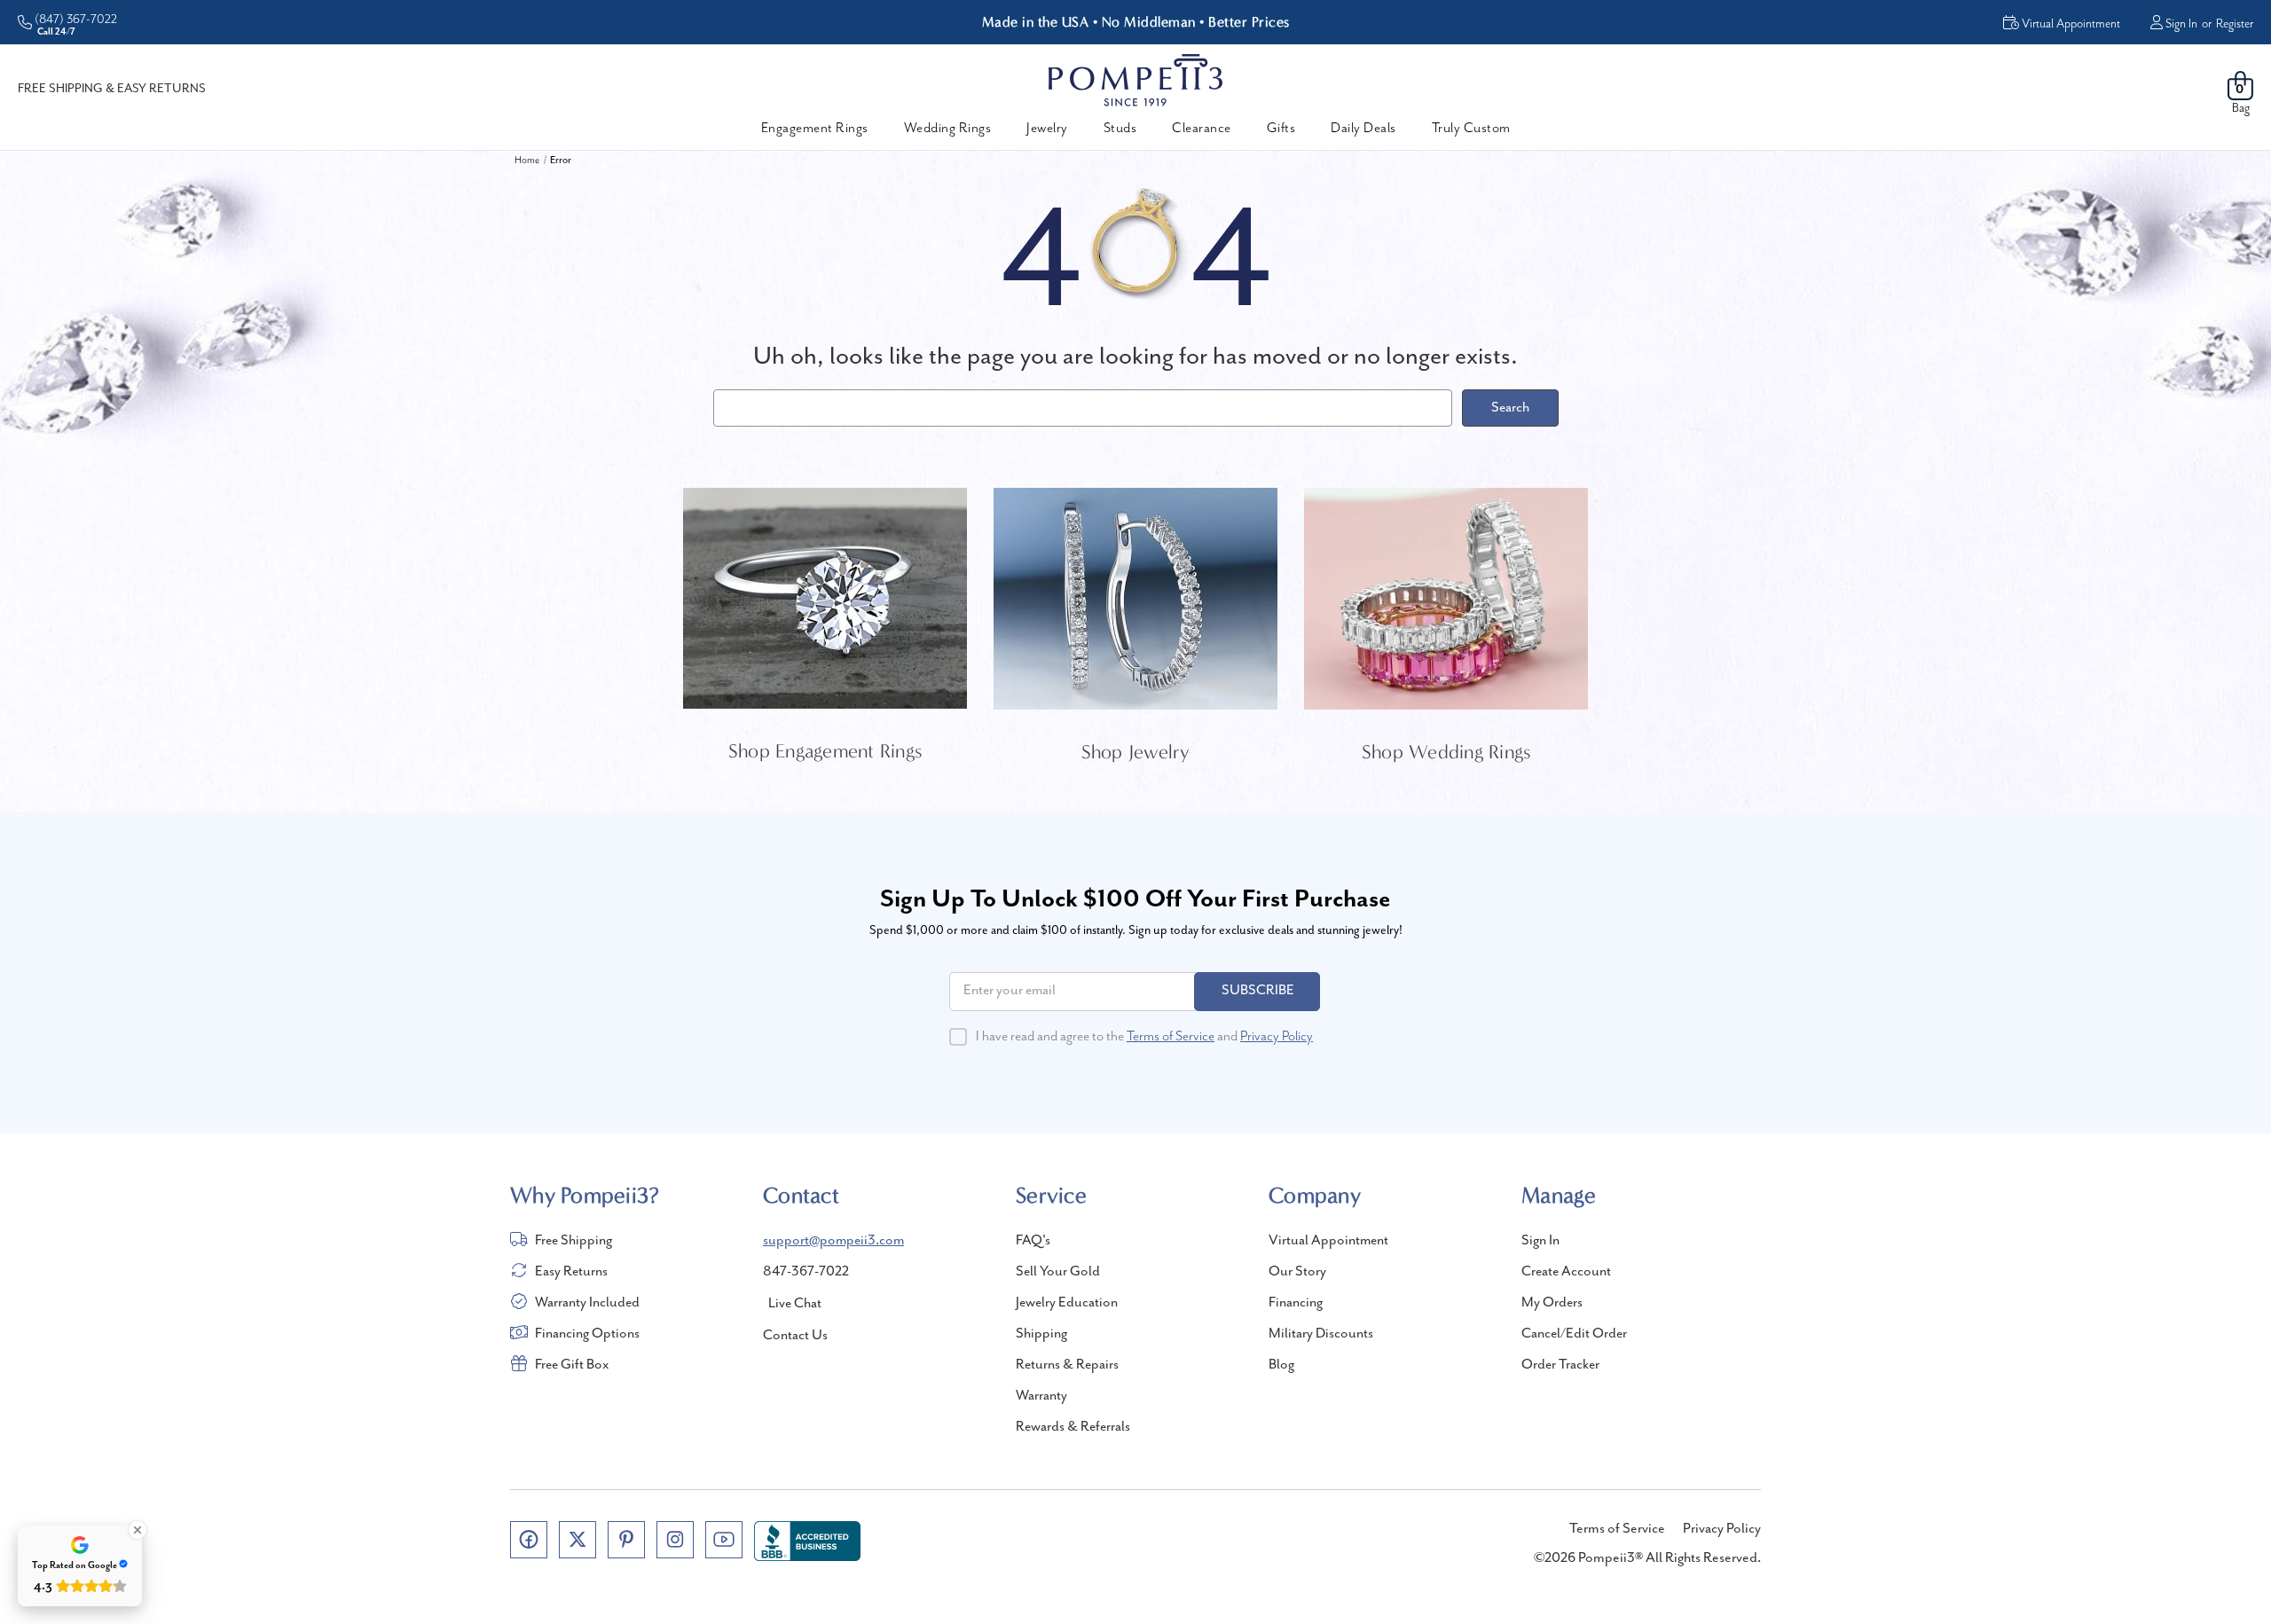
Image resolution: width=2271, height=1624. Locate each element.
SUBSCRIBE (1258, 991)
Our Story (1297, 1272)
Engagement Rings (815, 129)
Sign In (2181, 24)
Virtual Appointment (1328, 1241)
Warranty (1041, 1396)
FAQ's (1033, 1241)
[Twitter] (578, 1540)
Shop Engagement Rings (825, 751)
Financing (1296, 1303)
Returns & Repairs (1067, 1365)
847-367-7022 (806, 1272)
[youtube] (724, 1540)
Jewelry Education (1067, 1303)
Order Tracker (1560, 1365)
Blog (1281, 1365)
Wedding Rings (948, 129)
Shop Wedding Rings (1446, 752)
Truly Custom (1471, 129)
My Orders (1552, 1303)
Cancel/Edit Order (1574, 1334)
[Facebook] (529, 1540)
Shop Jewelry (1136, 752)
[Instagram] (675, 1540)
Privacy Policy (1277, 1037)
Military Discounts (1321, 1334)
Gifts (1281, 129)
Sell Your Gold (1058, 1272)
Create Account (1566, 1272)
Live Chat (795, 1304)
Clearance (1202, 129)
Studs (1120, 129)
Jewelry (1047, 129)
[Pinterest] (626, 1540)
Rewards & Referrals (1073, 1427)
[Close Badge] (138, 1530)
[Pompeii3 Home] (1135, 80)
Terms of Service (1171, 1037)
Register (2235, 24)
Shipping (1041, 1334)
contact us (795, 1336)
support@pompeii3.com (833, 1241)
